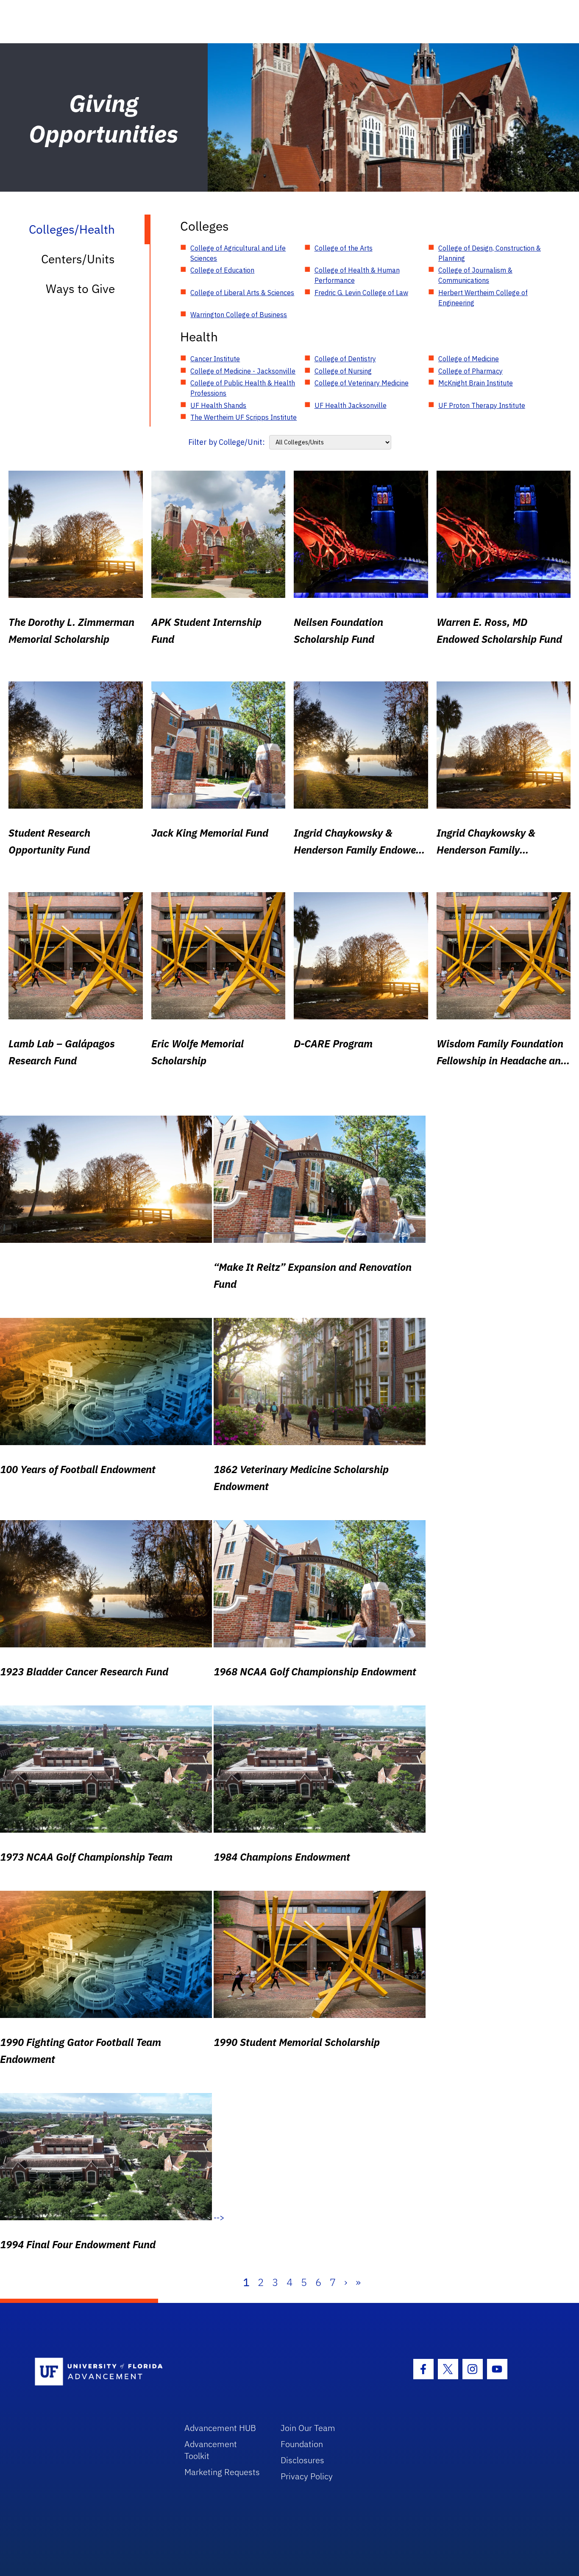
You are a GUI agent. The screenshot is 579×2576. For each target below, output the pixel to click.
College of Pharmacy (470, 371)
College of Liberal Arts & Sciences (242, 293)
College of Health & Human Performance (357, 275)
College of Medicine (469, 359)
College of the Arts (344, 248)
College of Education (222, 270)
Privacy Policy (307, 2476)
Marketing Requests (222, 2472)
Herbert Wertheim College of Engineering (483, 298)
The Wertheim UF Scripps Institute (244, 417)
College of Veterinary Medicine (362, 383)
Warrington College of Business (239, 315)
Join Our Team (308, 2428)
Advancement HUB (220, 2428)
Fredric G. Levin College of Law (361, 293)
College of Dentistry (345, 359)
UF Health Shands (218, 405)
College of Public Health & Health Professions (243, 388)
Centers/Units (78, 259)
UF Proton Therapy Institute (482, 405)
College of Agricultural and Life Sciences (238, 253)
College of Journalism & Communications (475, 275)
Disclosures (302, 2460)
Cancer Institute (215, 359)
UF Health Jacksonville (351, 405)
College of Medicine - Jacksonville (243, 371)
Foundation (302, 2444)
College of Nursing (343, 371)
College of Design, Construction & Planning (490, 253)
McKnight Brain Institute (476, 383)
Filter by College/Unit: (227, 442)
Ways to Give (80, 289)
